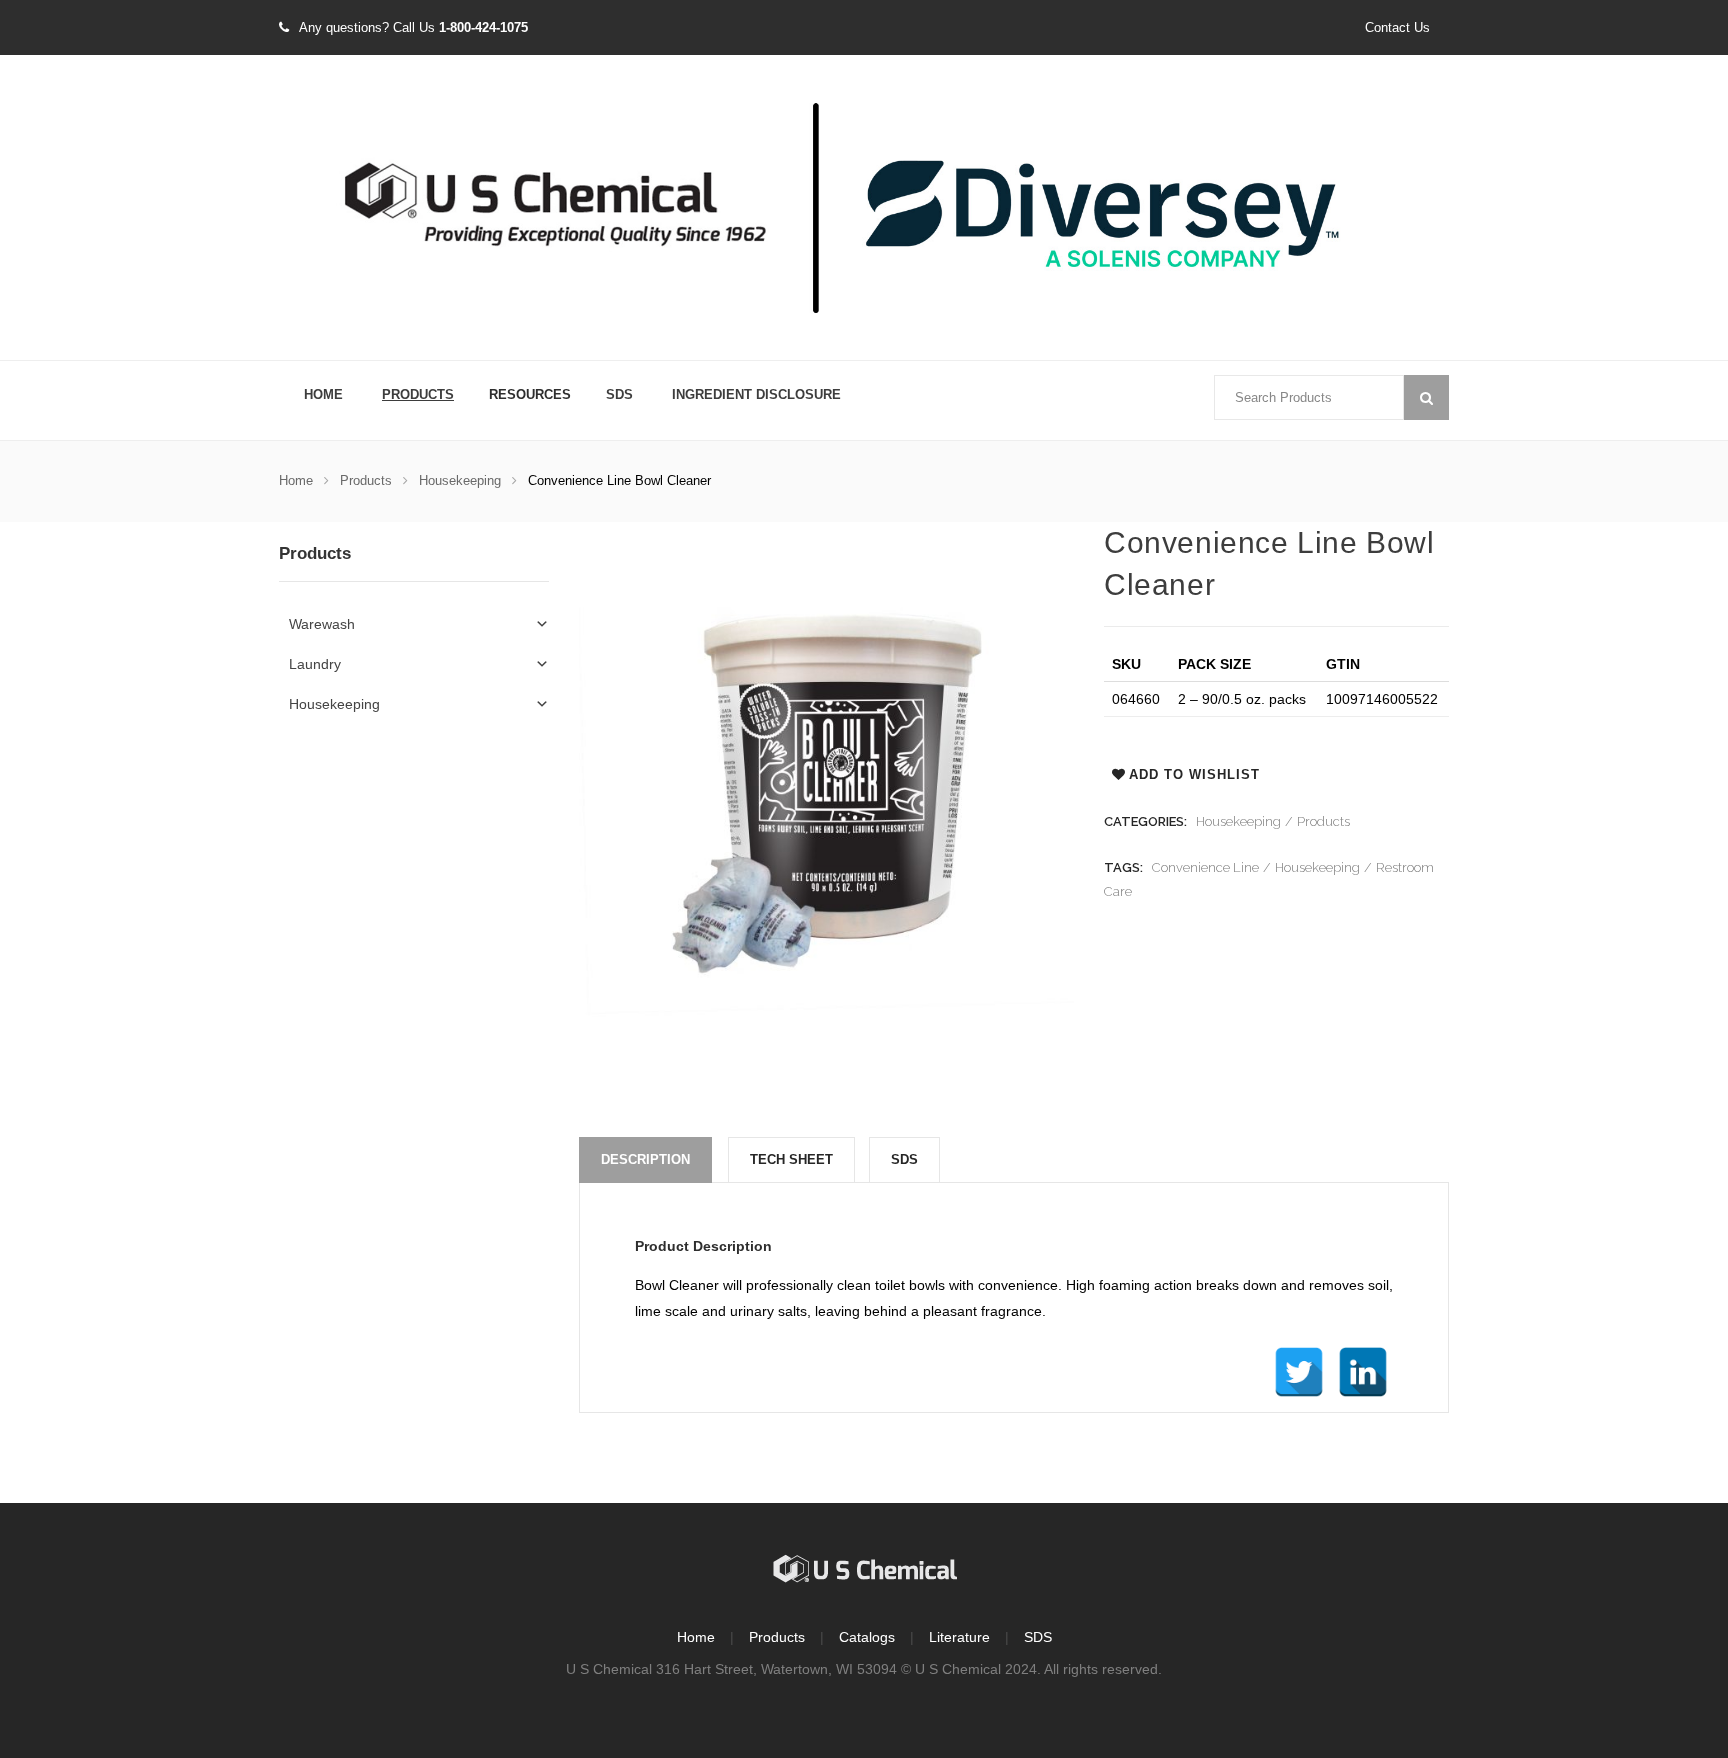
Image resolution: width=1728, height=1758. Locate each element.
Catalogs (867, 1637)
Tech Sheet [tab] (791, 1159)
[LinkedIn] (1363, 1372)
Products (418, 394)
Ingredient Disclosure (756, 394)
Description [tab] (645, 1159)
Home (323, 394)
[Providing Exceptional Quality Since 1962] (864, 209)
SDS (619, 394)
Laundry (315, 664)
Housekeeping (460, 480)
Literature (959, 1637)
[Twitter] (1299, 1372)
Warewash (322, 624)
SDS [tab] (904, 1159)
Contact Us (1397, 27)
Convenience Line (1205, 867)
